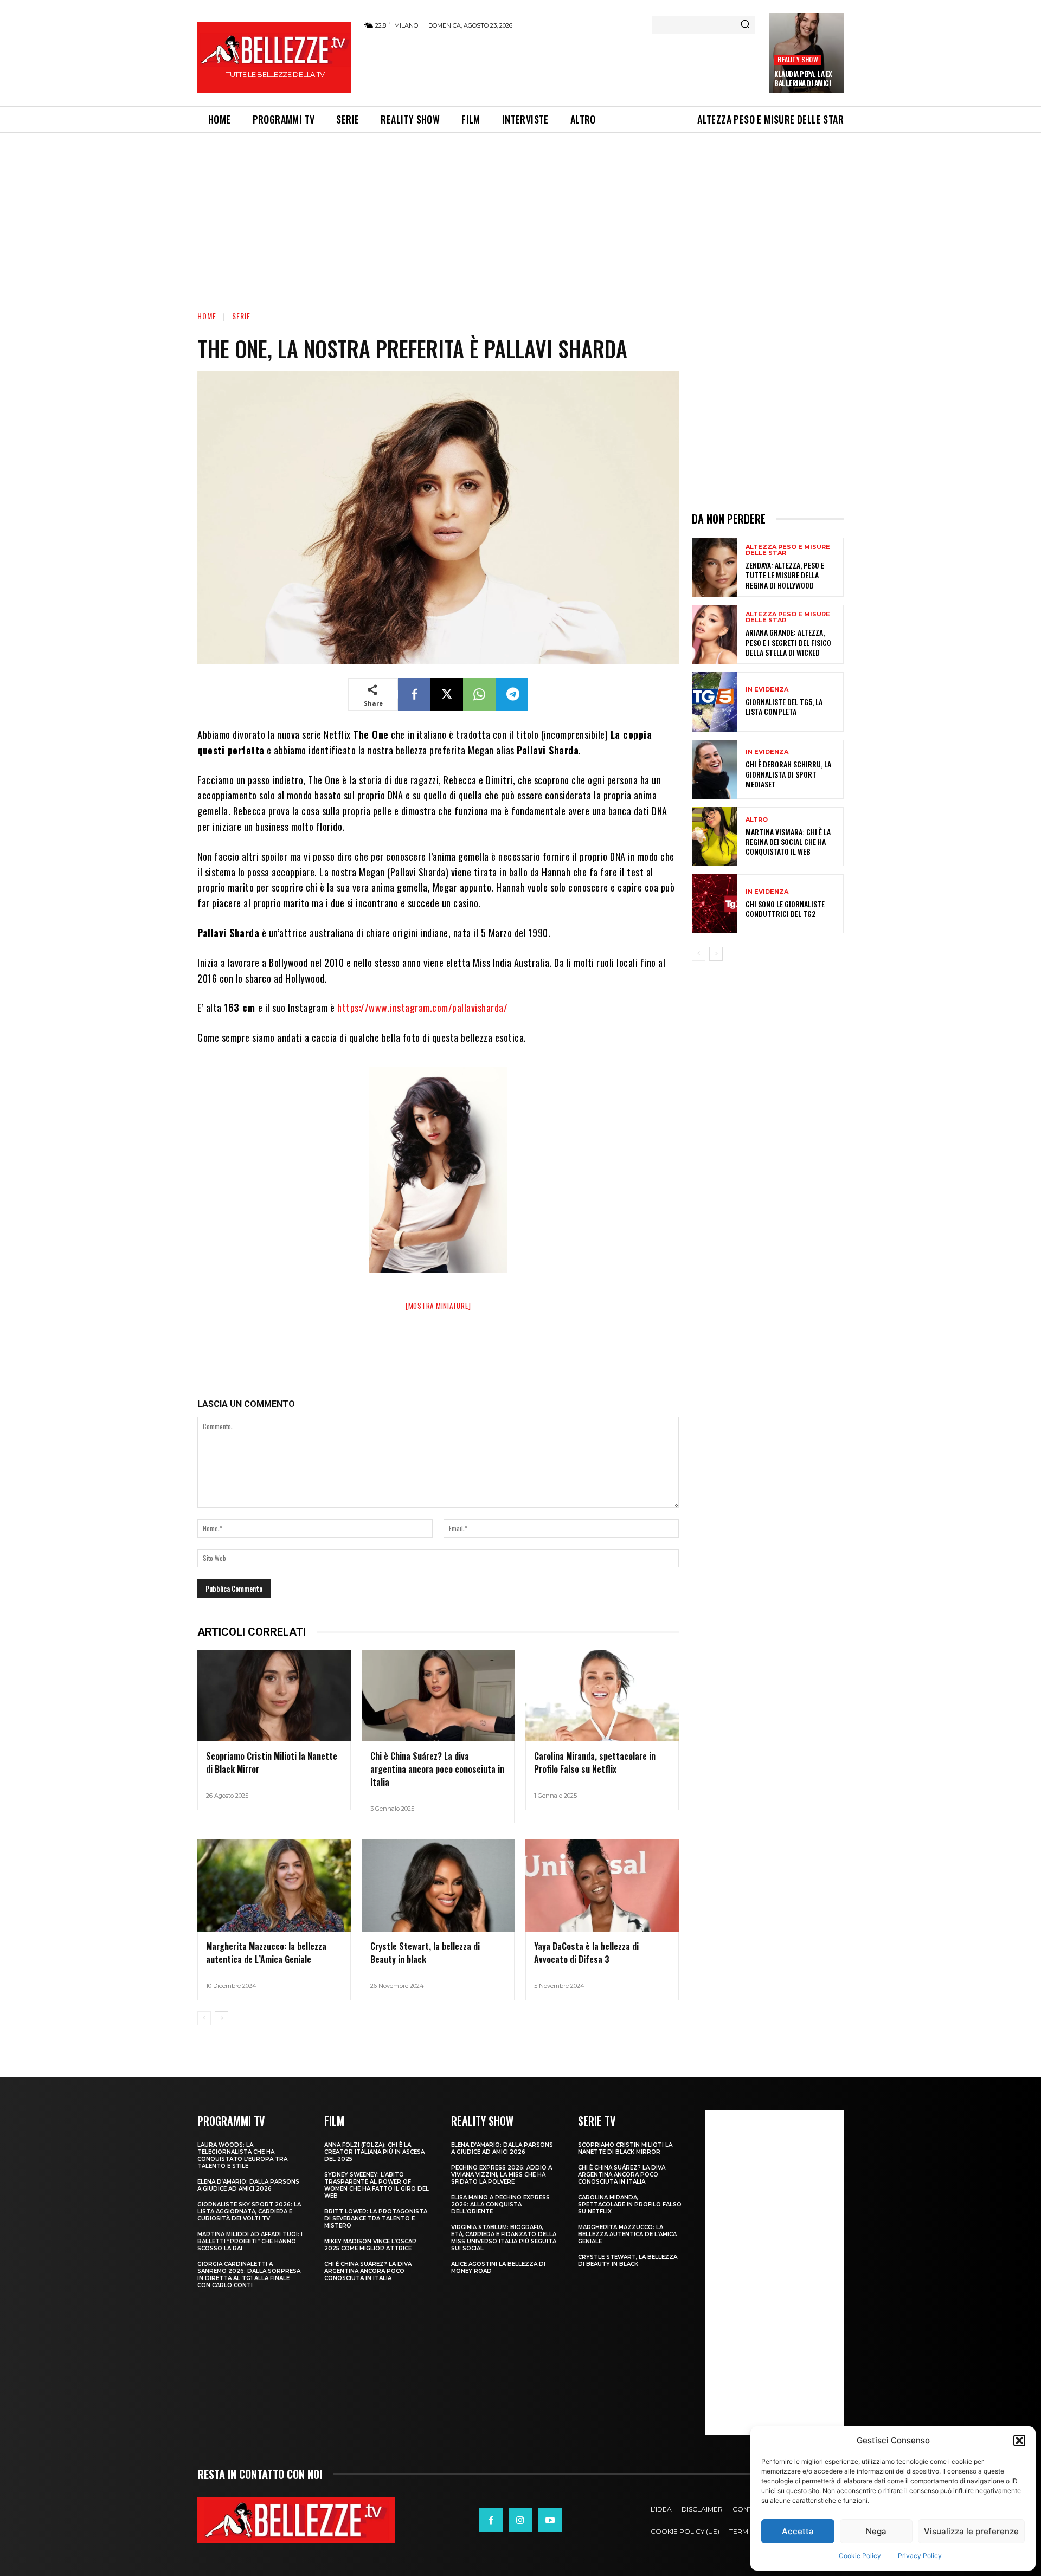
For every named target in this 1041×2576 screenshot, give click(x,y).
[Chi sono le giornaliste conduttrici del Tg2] (715, 904)
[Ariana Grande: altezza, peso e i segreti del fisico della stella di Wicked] (715, 634)
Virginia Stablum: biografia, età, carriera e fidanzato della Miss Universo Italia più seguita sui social (504, 2238)
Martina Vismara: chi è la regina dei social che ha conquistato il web (788, 841)
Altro (757, 820)
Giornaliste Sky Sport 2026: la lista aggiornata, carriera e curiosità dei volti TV (249, 2212)
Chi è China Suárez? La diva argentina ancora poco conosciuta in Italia (437, 1769)
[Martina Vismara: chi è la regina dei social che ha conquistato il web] (715, 837)
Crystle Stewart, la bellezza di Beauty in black (425, 1953)
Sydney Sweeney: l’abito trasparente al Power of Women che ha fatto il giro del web (377, 2185)
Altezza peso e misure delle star (788, 550)
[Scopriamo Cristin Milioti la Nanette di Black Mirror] (274, 1696)
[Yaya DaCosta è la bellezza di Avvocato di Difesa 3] (602, 1886)
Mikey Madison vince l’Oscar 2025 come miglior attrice (370, 2245)
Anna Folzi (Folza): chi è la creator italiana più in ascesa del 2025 (374, 2152)
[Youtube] (550, 2520)
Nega (876, 2531)
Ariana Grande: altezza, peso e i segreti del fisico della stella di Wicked (788, 642)
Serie (241, 316)
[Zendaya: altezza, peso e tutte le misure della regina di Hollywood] (715, 567)
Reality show (798, 59)
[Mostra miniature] (438, 1306)
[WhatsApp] (479, 694)
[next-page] (221, 2018)
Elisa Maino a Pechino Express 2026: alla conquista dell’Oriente (500, 2204)
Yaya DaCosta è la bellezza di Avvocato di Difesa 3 (586, 1953)
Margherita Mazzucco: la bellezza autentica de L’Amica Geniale (266, 1953)
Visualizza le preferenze (971, 2531)
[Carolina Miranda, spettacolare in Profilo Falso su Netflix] (602, 1696)
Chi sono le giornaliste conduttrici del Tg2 (785, 909)
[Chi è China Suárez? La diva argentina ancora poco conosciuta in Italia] (438, 1696)
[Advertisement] (559, 66)
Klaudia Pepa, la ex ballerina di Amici (803, 78)
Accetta (798, 2531)
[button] (1019, 2441)
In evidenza (767, 690)
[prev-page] (204, 2018)
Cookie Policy (860, 2556)
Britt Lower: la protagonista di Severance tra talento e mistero (376, 2219)
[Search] (745, 25)
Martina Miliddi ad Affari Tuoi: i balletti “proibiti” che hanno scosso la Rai (250, 2241)
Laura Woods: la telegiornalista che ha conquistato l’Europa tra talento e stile (242, 2155)
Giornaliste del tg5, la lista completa (784, 706)
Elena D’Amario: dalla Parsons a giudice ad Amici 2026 (248, 2185)
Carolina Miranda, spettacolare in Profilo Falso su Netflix (595, 1762)
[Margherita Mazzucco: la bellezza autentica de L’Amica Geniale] (274, 1886)
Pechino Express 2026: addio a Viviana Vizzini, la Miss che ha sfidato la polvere (502, 2175)
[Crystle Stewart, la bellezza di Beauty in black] (438, 1886)
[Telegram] (512, 694)
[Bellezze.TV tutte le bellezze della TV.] (296, 2520)
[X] (447, 694)
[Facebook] (414, 694)
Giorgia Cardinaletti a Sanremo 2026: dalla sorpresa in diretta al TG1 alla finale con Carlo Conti (249, 2275)
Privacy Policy (920, 2556)
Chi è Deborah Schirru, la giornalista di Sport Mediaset (788, 774)
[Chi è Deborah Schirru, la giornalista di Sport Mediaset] (715, 769)
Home (207, 316)
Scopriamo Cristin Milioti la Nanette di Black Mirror (625, 2148)
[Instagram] (520, 2520)
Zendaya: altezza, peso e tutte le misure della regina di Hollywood (785, 575)
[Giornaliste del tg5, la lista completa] (715, 702)
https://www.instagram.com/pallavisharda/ (422, 1008)
